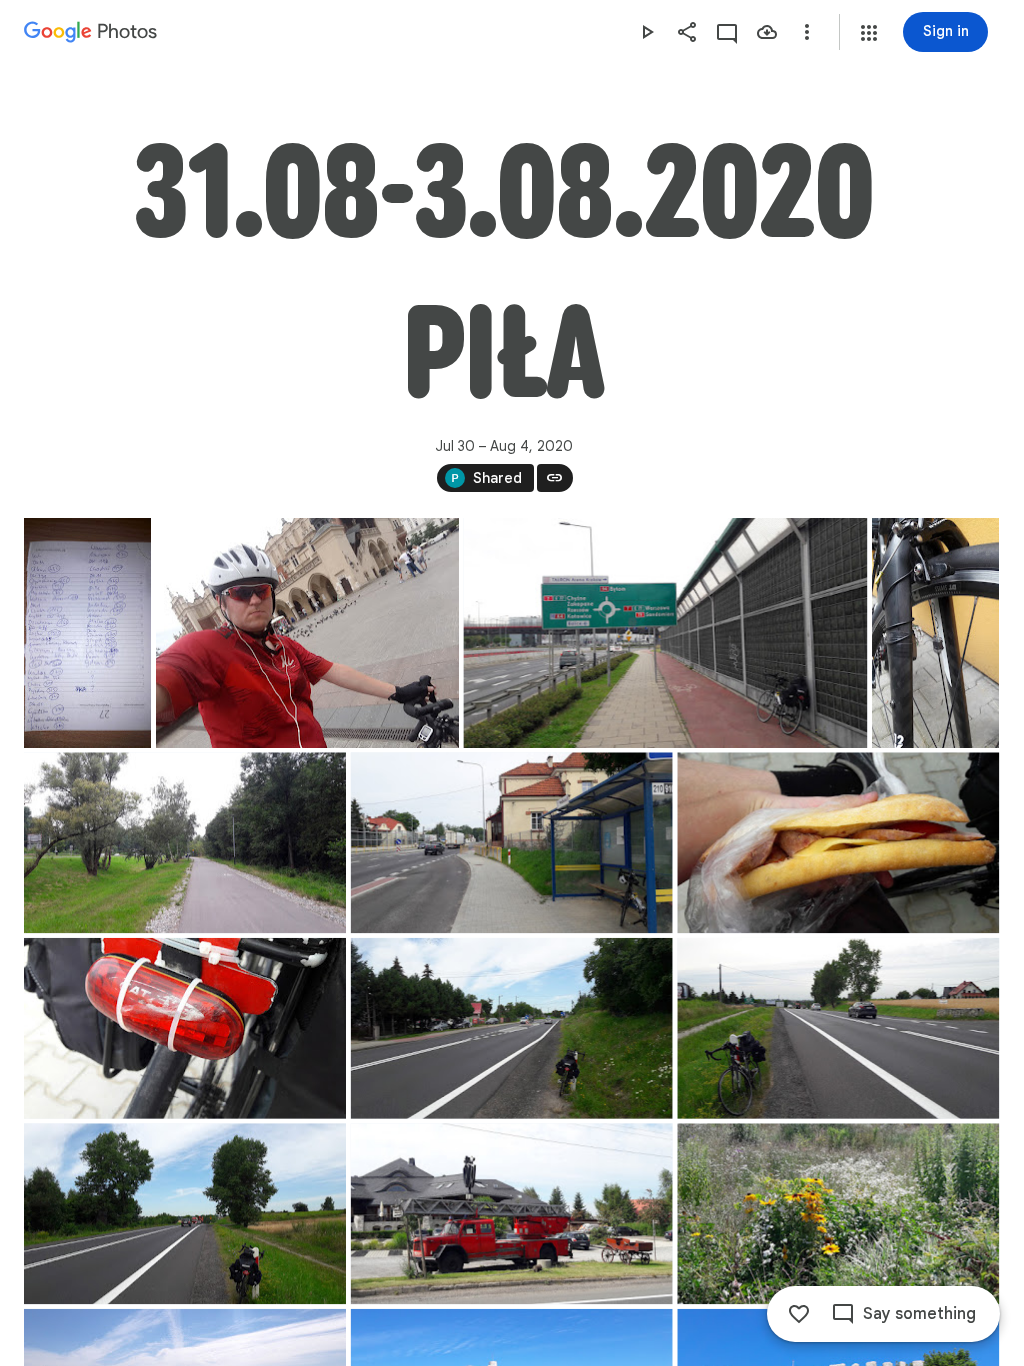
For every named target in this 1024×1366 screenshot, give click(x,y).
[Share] (687, 32)
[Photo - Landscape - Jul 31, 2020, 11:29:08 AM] (838, 1213)
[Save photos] (767, 32)
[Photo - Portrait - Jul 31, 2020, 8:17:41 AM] (935, 633)
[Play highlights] (647, 32)
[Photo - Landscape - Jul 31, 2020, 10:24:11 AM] (838, 1028)
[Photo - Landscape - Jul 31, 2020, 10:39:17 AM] (512, 1213)
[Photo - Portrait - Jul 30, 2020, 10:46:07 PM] (87, 633)
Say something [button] (919, 1314)
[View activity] (727, 32)
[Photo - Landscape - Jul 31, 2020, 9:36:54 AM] (512, 842)
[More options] (807, 32)
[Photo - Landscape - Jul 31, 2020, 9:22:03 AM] (185, 842)
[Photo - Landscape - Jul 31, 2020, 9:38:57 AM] (838, 842)
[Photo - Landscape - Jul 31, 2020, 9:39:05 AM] (185, 1028)
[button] (869, 33)
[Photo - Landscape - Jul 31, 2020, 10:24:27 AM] (185, 1213)
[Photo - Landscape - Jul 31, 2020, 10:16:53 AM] (512, 1028)
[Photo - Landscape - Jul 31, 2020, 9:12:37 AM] (665, 633)
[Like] (799, 1314)
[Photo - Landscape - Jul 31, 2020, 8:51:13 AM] (307, 633)
